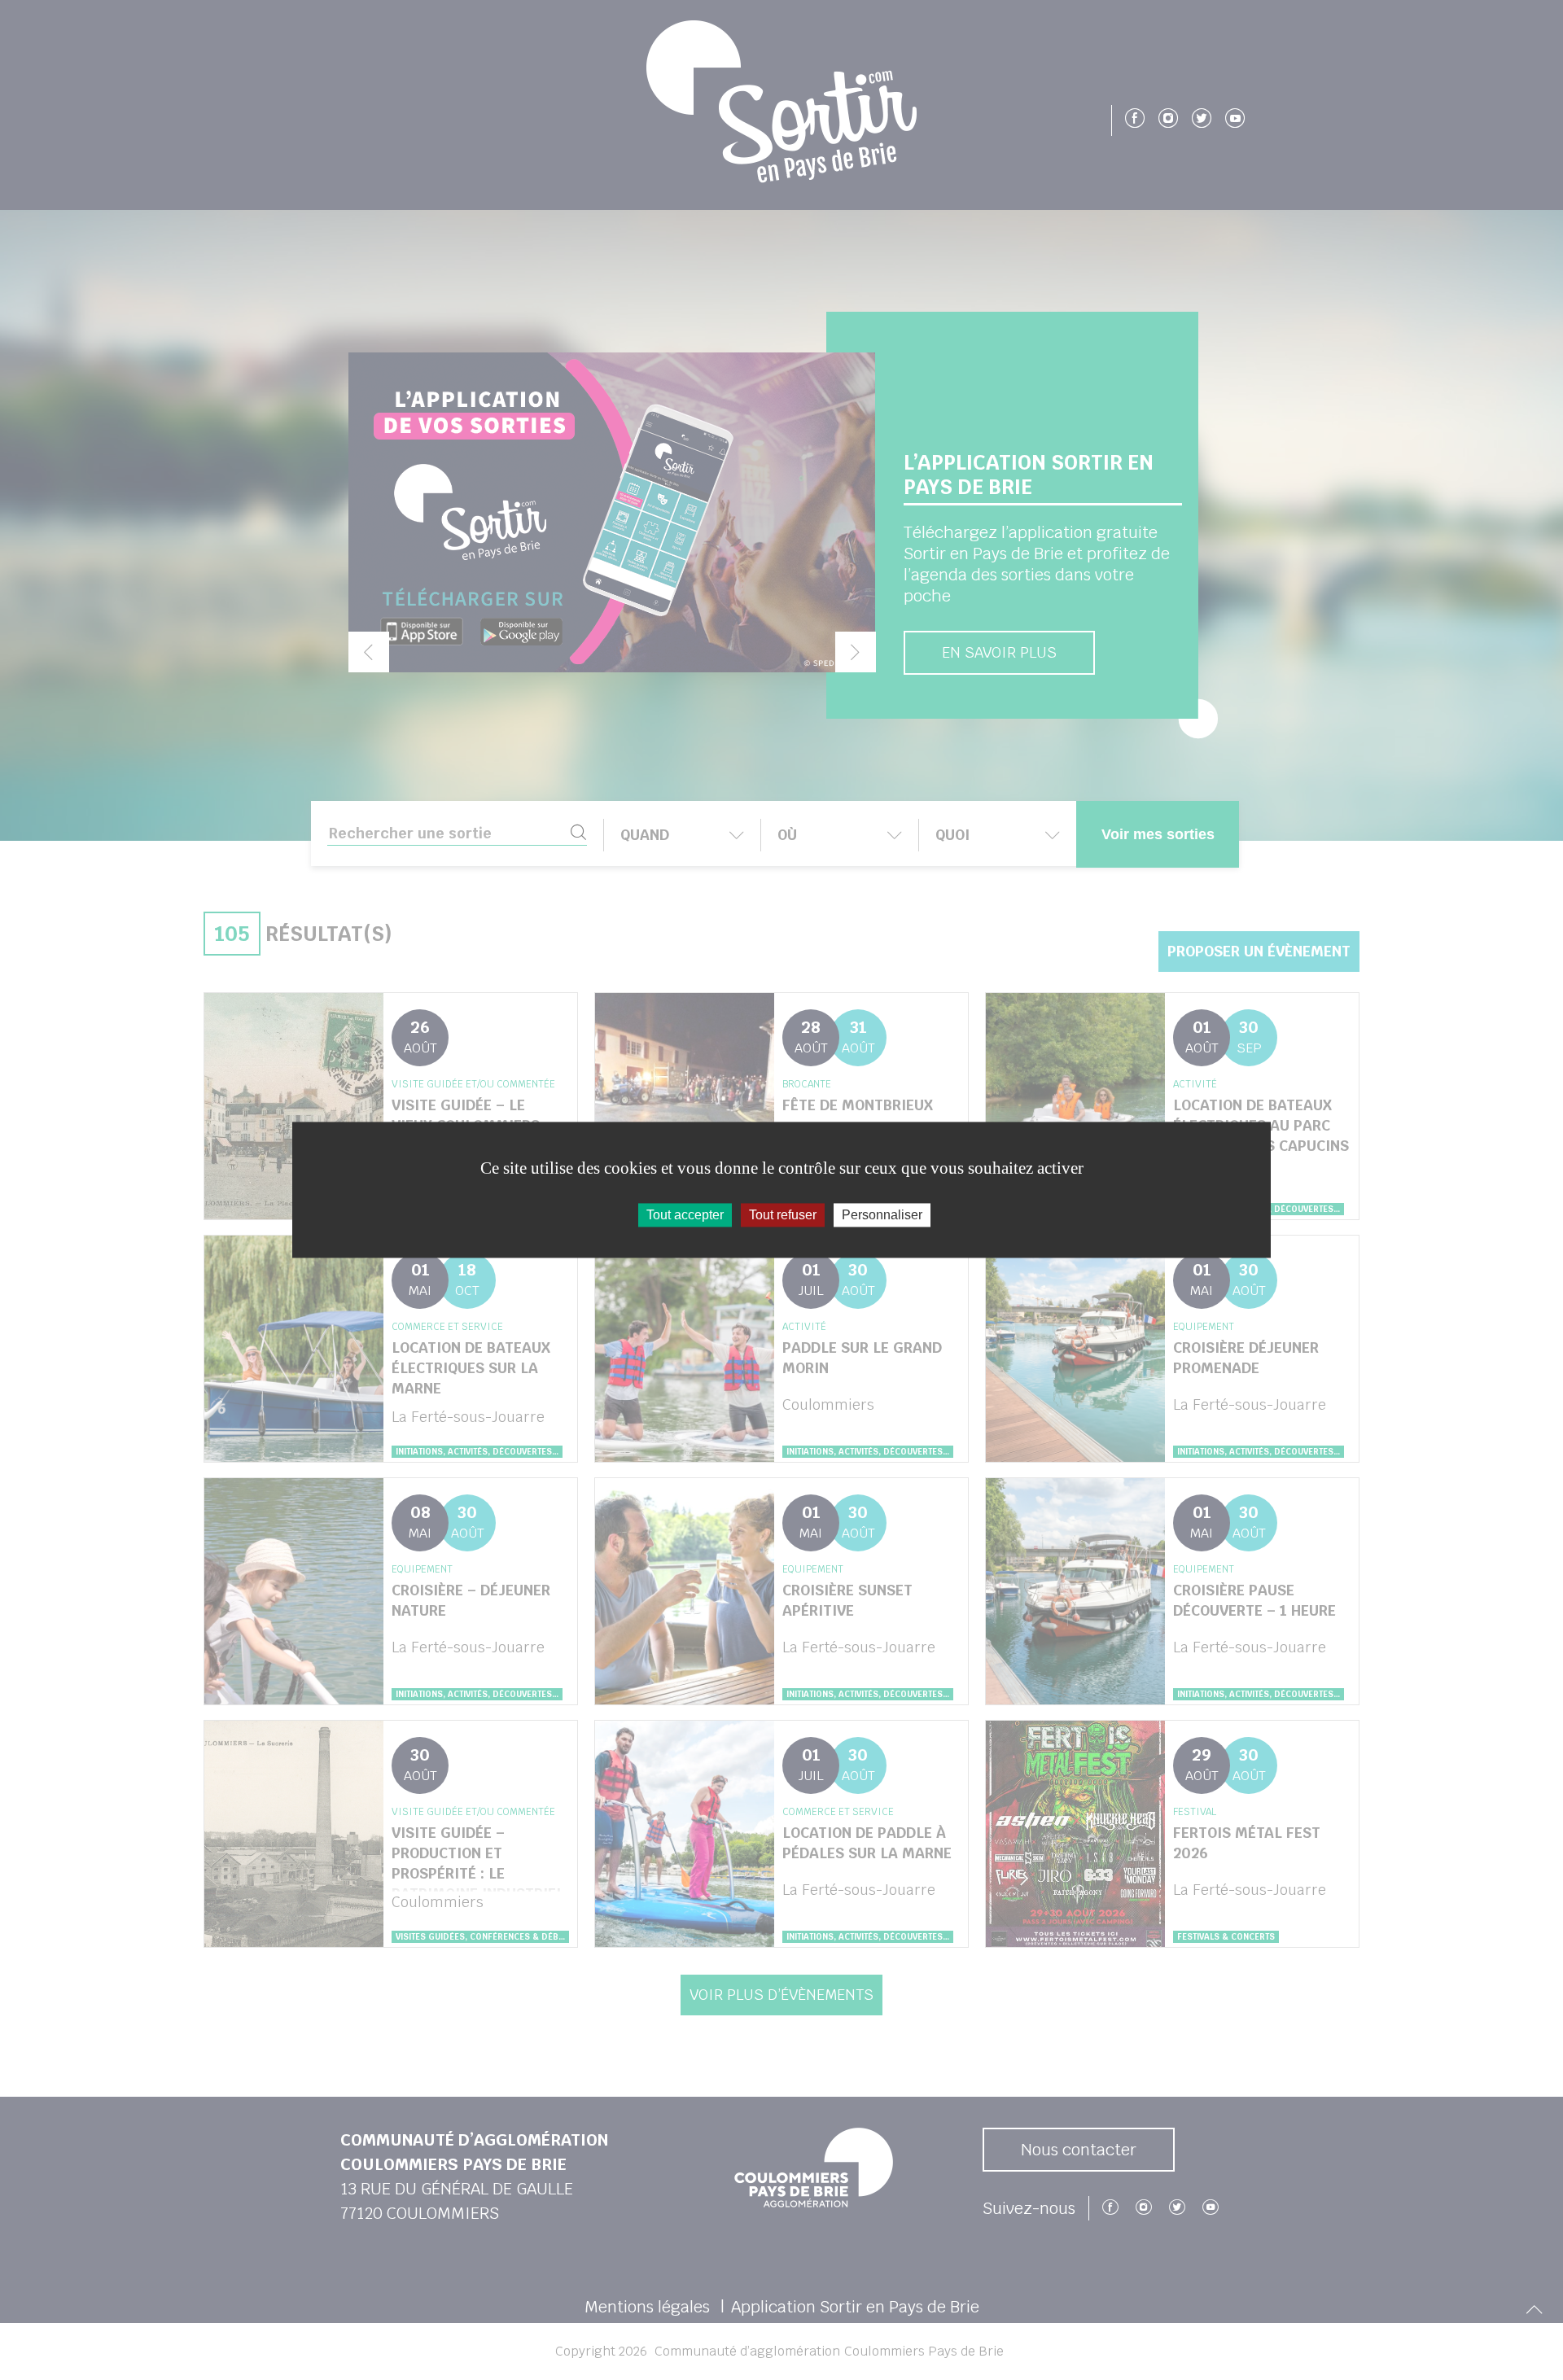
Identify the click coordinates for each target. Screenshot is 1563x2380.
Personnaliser (882, 1215)
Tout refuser (783, 1215)
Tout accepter (685, 1215)
